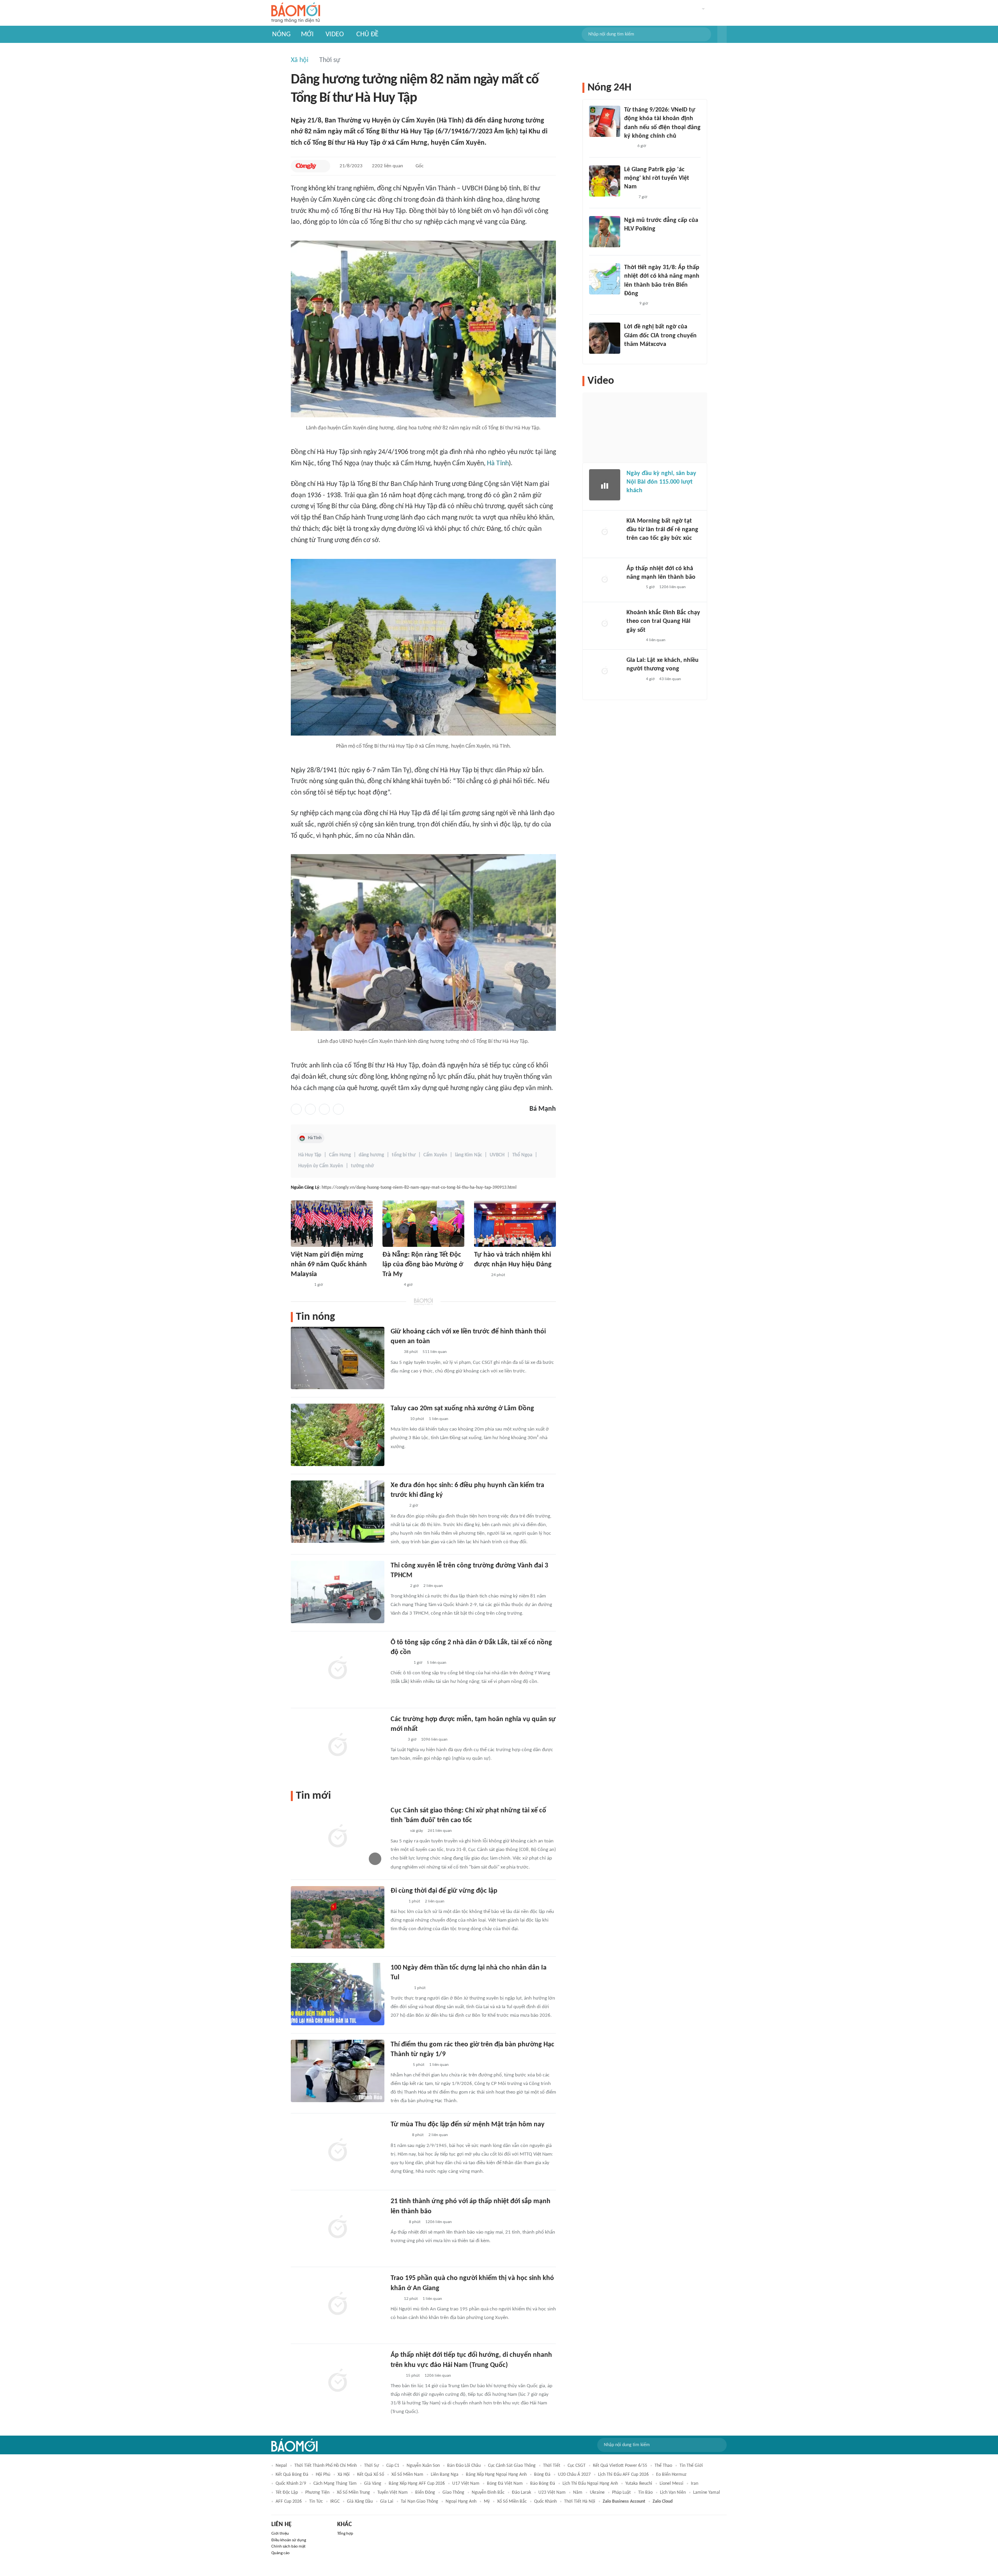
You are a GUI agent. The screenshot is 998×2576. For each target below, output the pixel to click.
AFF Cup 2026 (289, 2502)
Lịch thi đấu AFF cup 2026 (623, 2475)
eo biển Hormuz (671, 2475)
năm (578, 2493)
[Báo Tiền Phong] (398, 1419)
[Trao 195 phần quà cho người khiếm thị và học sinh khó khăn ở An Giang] (338, 2305)
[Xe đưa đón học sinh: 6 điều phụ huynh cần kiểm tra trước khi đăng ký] (338, 1512)
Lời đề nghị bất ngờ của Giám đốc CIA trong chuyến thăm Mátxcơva (660, 336)
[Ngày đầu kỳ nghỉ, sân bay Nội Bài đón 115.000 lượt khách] (605, 485)
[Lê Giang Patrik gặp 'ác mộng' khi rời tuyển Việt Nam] (605, 181)
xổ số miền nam (407, 2475)
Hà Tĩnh (498, 464)
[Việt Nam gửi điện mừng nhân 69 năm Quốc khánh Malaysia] (332, 1224)
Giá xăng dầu (360, 2502)
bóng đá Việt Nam (505, 2484)
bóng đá (542, 2475)
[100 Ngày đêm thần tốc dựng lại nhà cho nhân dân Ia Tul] (338, 1994)
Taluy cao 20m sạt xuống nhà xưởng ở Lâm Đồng (462, 1409)
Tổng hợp (345, 2534)
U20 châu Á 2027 (574, 2475)
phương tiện (317, 2493)
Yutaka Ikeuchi (639, 2484)
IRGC (335, 2502)
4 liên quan (656, 640)
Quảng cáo (280, 2553)
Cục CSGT (577, 2466)
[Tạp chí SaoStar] (632, 239)
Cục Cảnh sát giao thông (512, 2466)
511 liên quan (435, 1352)
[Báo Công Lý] (306, 166)
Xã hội (300, 60)
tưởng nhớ (362, 1166)
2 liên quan (433, 1586)
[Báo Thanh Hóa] (399, 2065)
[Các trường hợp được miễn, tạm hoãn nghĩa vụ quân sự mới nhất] (338, 1746)
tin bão (645, 2493)
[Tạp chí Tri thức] (629, 197)
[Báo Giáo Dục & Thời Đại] (395, 1353)
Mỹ (487, 2502)
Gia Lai (387, 2502)
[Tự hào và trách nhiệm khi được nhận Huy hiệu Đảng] (515, 1224)
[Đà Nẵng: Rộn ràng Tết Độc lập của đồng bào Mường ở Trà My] (423, 1224)
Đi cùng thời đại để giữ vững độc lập (444, 1891)
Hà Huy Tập (310, 1155)
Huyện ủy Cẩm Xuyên (321, 1166)
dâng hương (371, 1155)
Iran (695, 2484)
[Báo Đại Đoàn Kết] (391, 1285)
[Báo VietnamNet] (397, 1902)
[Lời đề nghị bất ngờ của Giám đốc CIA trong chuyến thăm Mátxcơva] (605, 338)
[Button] (722, 34)
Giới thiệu (280, 2534)
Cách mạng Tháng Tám (335, 2484)
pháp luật (621, 2493)
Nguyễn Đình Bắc (488, 2493)
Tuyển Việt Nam (393, 2493)
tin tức (316, 2502)
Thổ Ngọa (522, 1155)
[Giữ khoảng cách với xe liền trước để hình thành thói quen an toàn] (338, 1358)
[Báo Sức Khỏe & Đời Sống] (397, 2222)
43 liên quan (670, 679)
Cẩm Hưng (340, 1155)
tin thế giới (691, 2466)
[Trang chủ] (296, 13)
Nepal (281, 2466)
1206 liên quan (439, 2222)
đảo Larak (521, 2493)
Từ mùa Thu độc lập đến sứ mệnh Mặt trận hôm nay (468, 2125)
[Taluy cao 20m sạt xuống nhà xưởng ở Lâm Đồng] (338, 1435)
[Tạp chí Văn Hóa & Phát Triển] (480, 1275)
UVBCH (497, 1155)
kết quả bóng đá (292, 2475)
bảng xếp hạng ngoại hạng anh (496, 2475)
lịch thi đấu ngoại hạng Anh (590, 2484)
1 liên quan (439, 1419)
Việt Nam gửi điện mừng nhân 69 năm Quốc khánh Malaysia (329, 1265)
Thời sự (330, 60)
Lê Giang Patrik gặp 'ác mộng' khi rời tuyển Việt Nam (657, 178)
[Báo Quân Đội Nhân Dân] (400, 1988)
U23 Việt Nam (552, 2493)
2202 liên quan (388, 166)
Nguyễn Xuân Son (423, 2466)
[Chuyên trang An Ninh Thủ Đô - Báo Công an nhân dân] (628, 147)
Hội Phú (323, 2475)
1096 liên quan (434, 1740)
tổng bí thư (404, 1155)
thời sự (372, 2466)
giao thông (453, 2493)
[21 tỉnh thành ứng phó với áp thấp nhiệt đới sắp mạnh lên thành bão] (338, 2228)
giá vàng (373, 2484)
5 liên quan (437, 1663)
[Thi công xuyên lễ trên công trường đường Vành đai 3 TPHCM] (338, 1592)
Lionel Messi (672, 2484)
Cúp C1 (393, 2466)
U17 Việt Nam (466, 2484)
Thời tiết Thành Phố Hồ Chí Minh (326, 2466)
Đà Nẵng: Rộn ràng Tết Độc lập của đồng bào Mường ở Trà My (423, 1265)
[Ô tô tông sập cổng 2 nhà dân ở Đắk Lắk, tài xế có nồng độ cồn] (338, 1669)
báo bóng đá (543, 2484)
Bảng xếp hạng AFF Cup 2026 (417, 2484)
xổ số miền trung (353, 2493)
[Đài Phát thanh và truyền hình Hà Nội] (635, 501)
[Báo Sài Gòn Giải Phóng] (398, 1586)
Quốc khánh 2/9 (291, 2484)
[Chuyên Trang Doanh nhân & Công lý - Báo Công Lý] (398, 1506)
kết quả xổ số (371, 2475)
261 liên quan (440, 1831)
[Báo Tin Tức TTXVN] (396, 2376)
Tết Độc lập (287, 2493)
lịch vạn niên (673, 2493)
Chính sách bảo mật (288, 2547)
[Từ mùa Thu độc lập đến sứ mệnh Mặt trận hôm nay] (338, 2151)
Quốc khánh (545, 2502)
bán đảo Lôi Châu (464, 2466)
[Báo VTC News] (400, 1663)
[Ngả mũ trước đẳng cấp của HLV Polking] (605, 232)
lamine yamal (707, 2493)
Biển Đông (425, 2493)
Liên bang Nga (445, 2475)
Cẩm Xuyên (435, 1155)
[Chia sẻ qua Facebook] (296, 1109)
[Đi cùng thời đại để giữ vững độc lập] (338, 1917)
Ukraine (597, 2493)
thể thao (663, 2466)
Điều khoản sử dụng (289, 2540)
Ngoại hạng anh (461, 2502)
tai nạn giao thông (419, 2502)
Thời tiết (552, 2466)
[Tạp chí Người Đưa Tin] (397, 1740)
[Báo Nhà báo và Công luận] (300, 1285)
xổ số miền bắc (512, 2502)
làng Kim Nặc (468, 1155)
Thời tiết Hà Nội (580, 2502)
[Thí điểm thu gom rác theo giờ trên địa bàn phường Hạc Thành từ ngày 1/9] (338, 2071)
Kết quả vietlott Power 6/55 (620, 2466)
